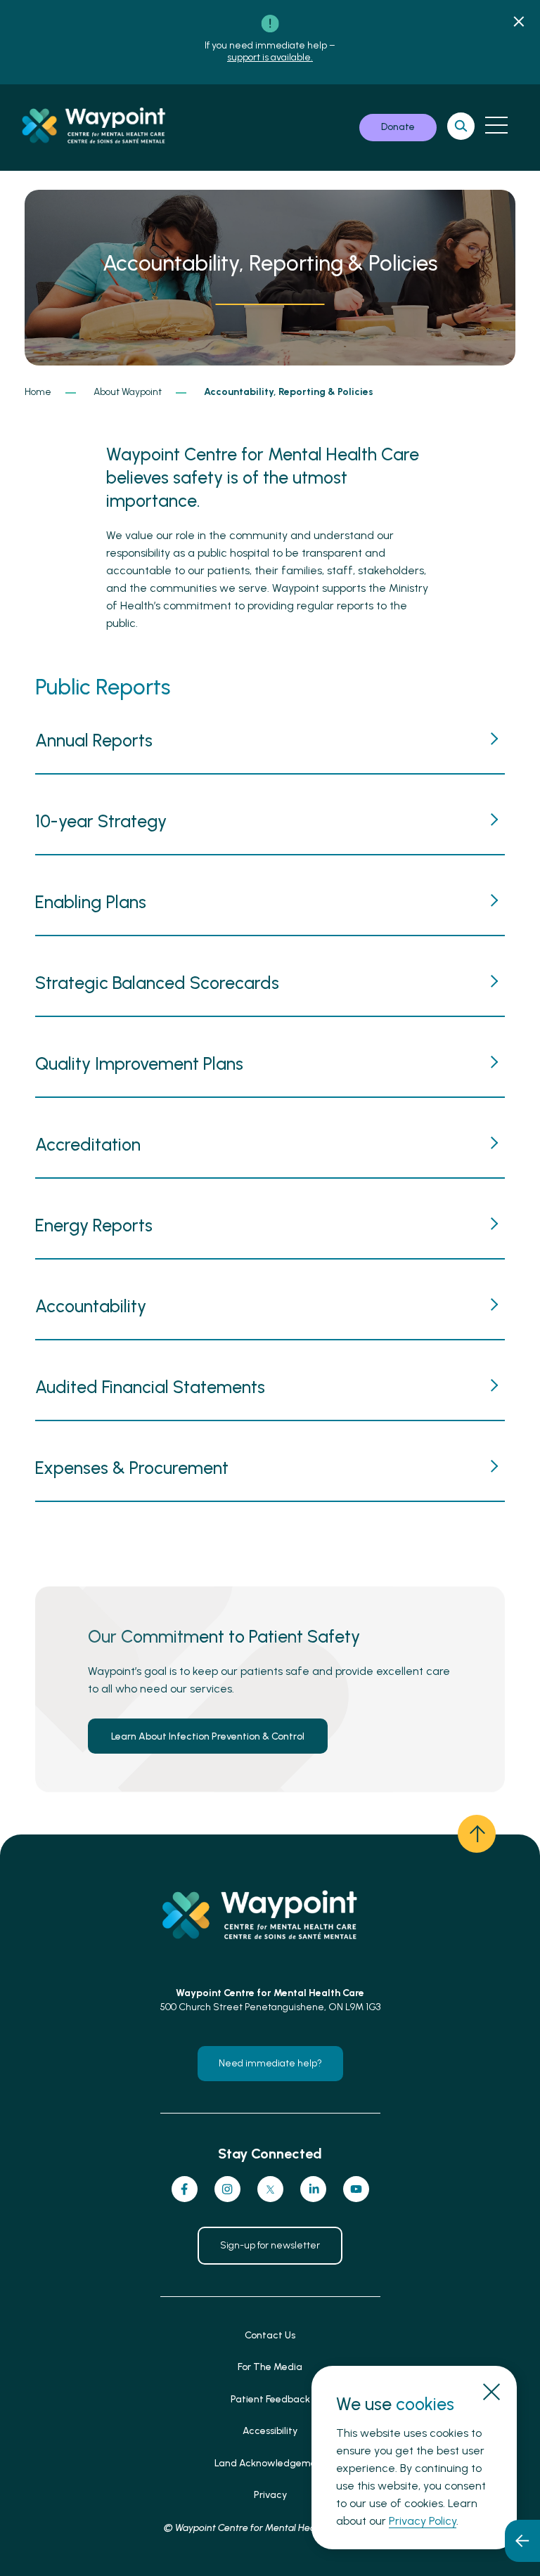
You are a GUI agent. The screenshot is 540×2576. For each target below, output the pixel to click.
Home (38, 392)
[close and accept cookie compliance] (491, 2391)
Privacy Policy (423, 2521)
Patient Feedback (270, 2399)
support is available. (270, 57)
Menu (496, 125)
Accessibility (270, 2431)
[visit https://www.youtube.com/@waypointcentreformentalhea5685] (356, 2189)
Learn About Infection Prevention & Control (208, 1736)
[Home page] (101, 128)
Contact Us (270, 2335)
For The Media (270, 2367)
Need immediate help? (270, 2063)
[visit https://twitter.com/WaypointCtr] (270, 2189)
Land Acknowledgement (270, 2463)
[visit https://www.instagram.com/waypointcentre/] (227, 2189)
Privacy (270, 2495)
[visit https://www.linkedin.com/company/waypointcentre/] (313, 2189)
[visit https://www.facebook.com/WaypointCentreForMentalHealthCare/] (185, 2189)
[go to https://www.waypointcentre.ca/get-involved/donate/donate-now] (398, 128)
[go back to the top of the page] (477, 1834)
